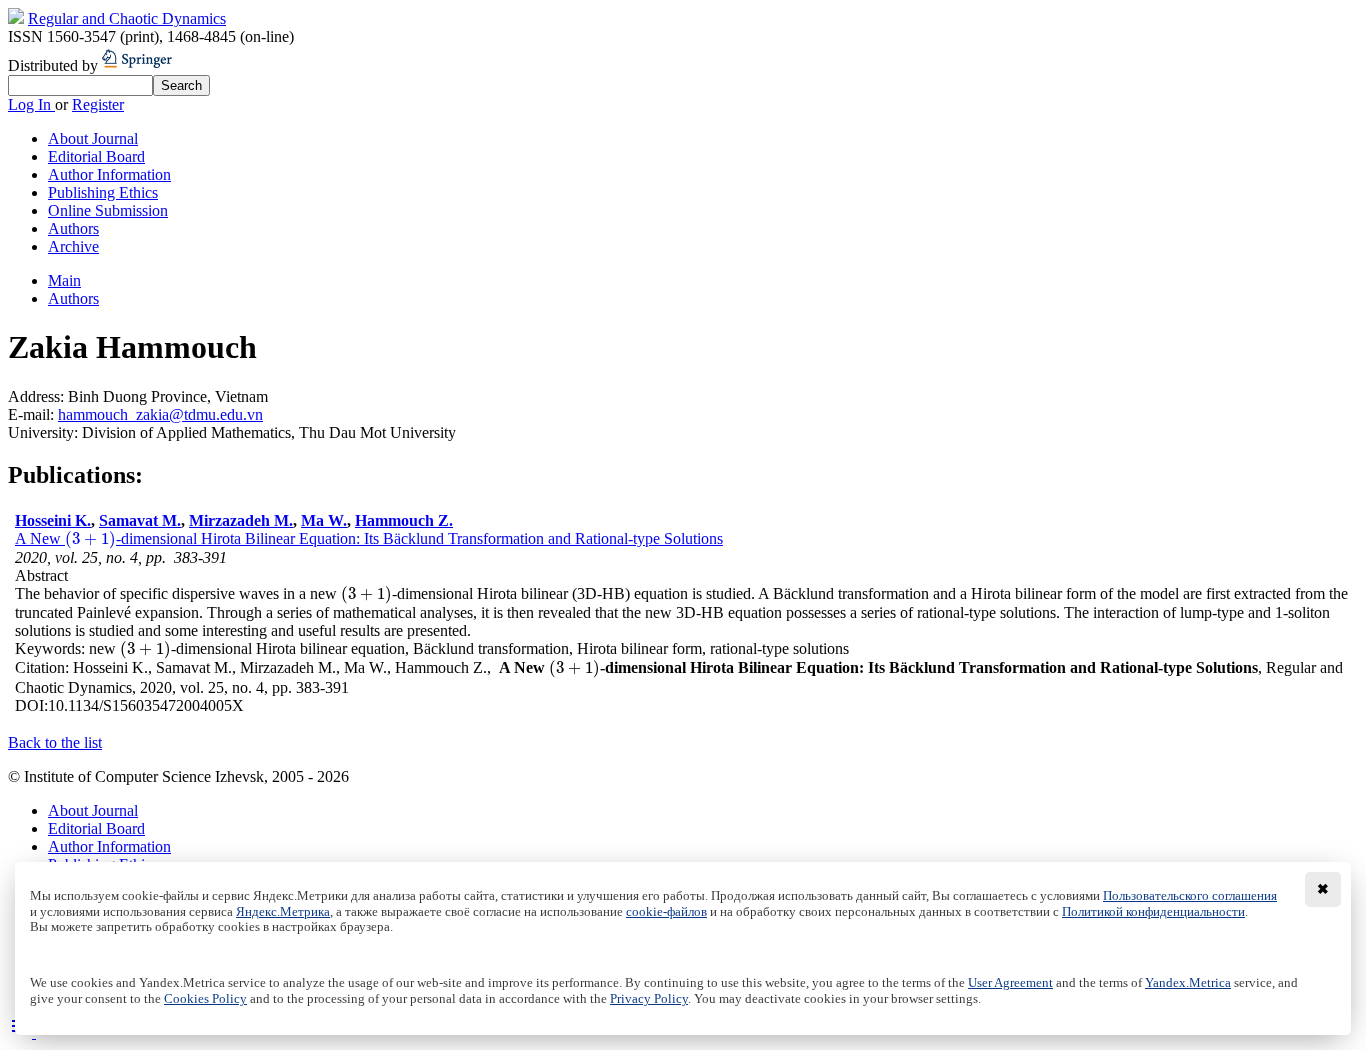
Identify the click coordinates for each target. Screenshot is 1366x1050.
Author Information (109, 174)
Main (64, 280)
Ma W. (324, 520)
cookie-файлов (666, 912)
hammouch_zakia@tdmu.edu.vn (160, 414)
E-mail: (33, 414)
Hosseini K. (53, 520)
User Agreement (1010, 983)
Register (98, 104)
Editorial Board (96, 156)
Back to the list (55, 742)
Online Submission (108, 210)
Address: (38, 396)
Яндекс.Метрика (283, 912)
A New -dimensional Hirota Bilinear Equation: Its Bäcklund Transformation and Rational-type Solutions (369, 538)
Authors (73, 228)
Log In (31, 104)
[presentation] (90, 538)
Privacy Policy (649, 999)
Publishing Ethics (103, 192)
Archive (73, 246)
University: (45, 432)
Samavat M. (140, 520)
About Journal (93, 138)
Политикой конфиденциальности (1153, 912)
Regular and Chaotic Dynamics (127, 18)
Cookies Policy (205, 999)
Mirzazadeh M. (241, 520)
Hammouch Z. (404, 520)
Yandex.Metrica (1188, 983)
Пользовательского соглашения (1190, 896)
